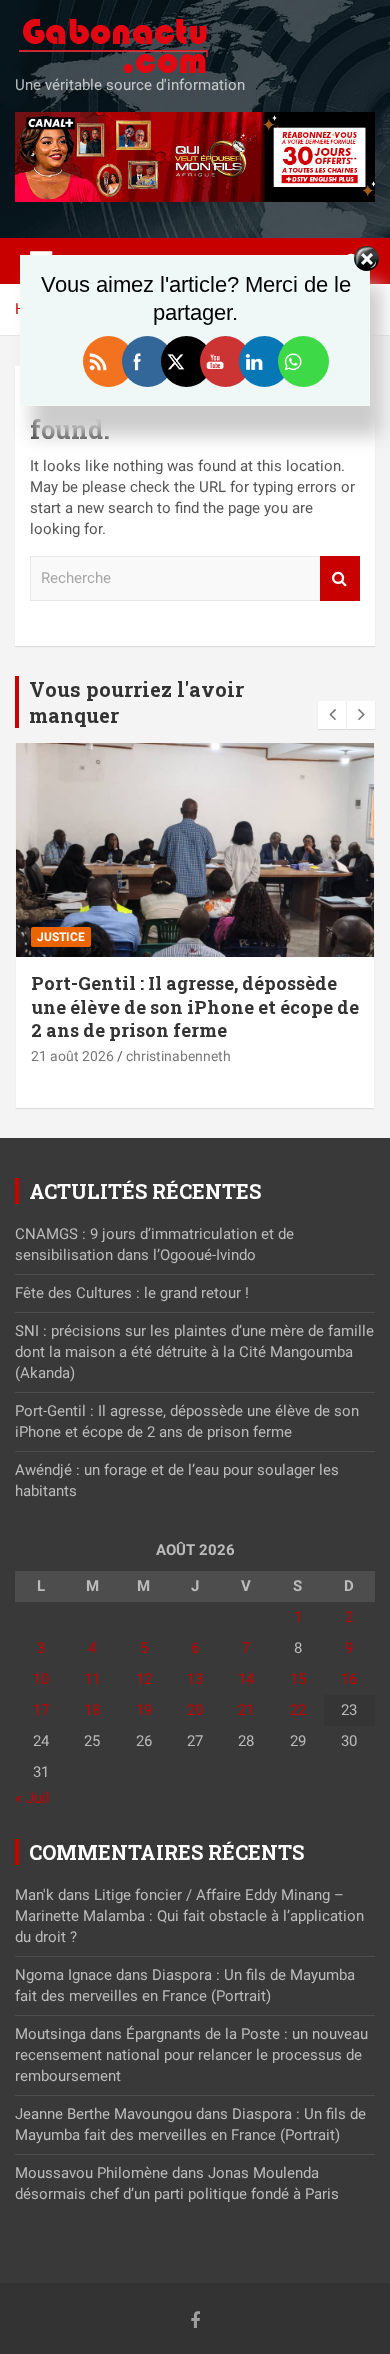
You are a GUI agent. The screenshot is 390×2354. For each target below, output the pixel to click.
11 (92, 1679)
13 (195, 1679)
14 (246, 1679)
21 (246, 1710)
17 (41, 1710)
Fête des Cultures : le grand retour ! (132, 1293)
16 (349, 1679)
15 (298, 1679)
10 (41, 1679)
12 (144, 1679)
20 (195, 1710)
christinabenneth (178, 1056)
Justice (61, 937)
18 (92, 1710)
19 (144, 1710)
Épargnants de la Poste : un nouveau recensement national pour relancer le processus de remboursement (191, 2055)
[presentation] (332, 715)
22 (298, 1710)
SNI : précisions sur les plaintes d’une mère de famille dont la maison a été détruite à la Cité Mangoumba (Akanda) (194, 1352)
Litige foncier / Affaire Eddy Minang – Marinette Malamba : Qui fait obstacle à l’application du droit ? (189, 1916)
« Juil (32, 1798)
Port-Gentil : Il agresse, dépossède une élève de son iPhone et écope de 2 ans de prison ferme (195, 1006)
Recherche (340, 578)
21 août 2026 (72, 1056)
